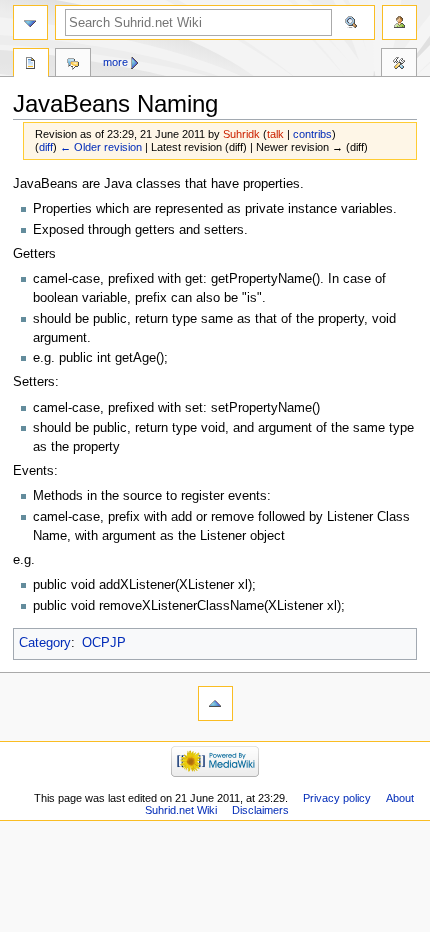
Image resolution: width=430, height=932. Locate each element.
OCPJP (104, 643)
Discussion (73, 65)
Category (45, 643)
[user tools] (399, 22)
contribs (312, 134)
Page (31, 65)
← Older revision (101, 147)
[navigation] (30, 22)
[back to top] (215, 703)
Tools (399, 65)
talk (275, 134)
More (115, 62)
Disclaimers (260, 810)
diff (46, 147)
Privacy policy (337, 798)
